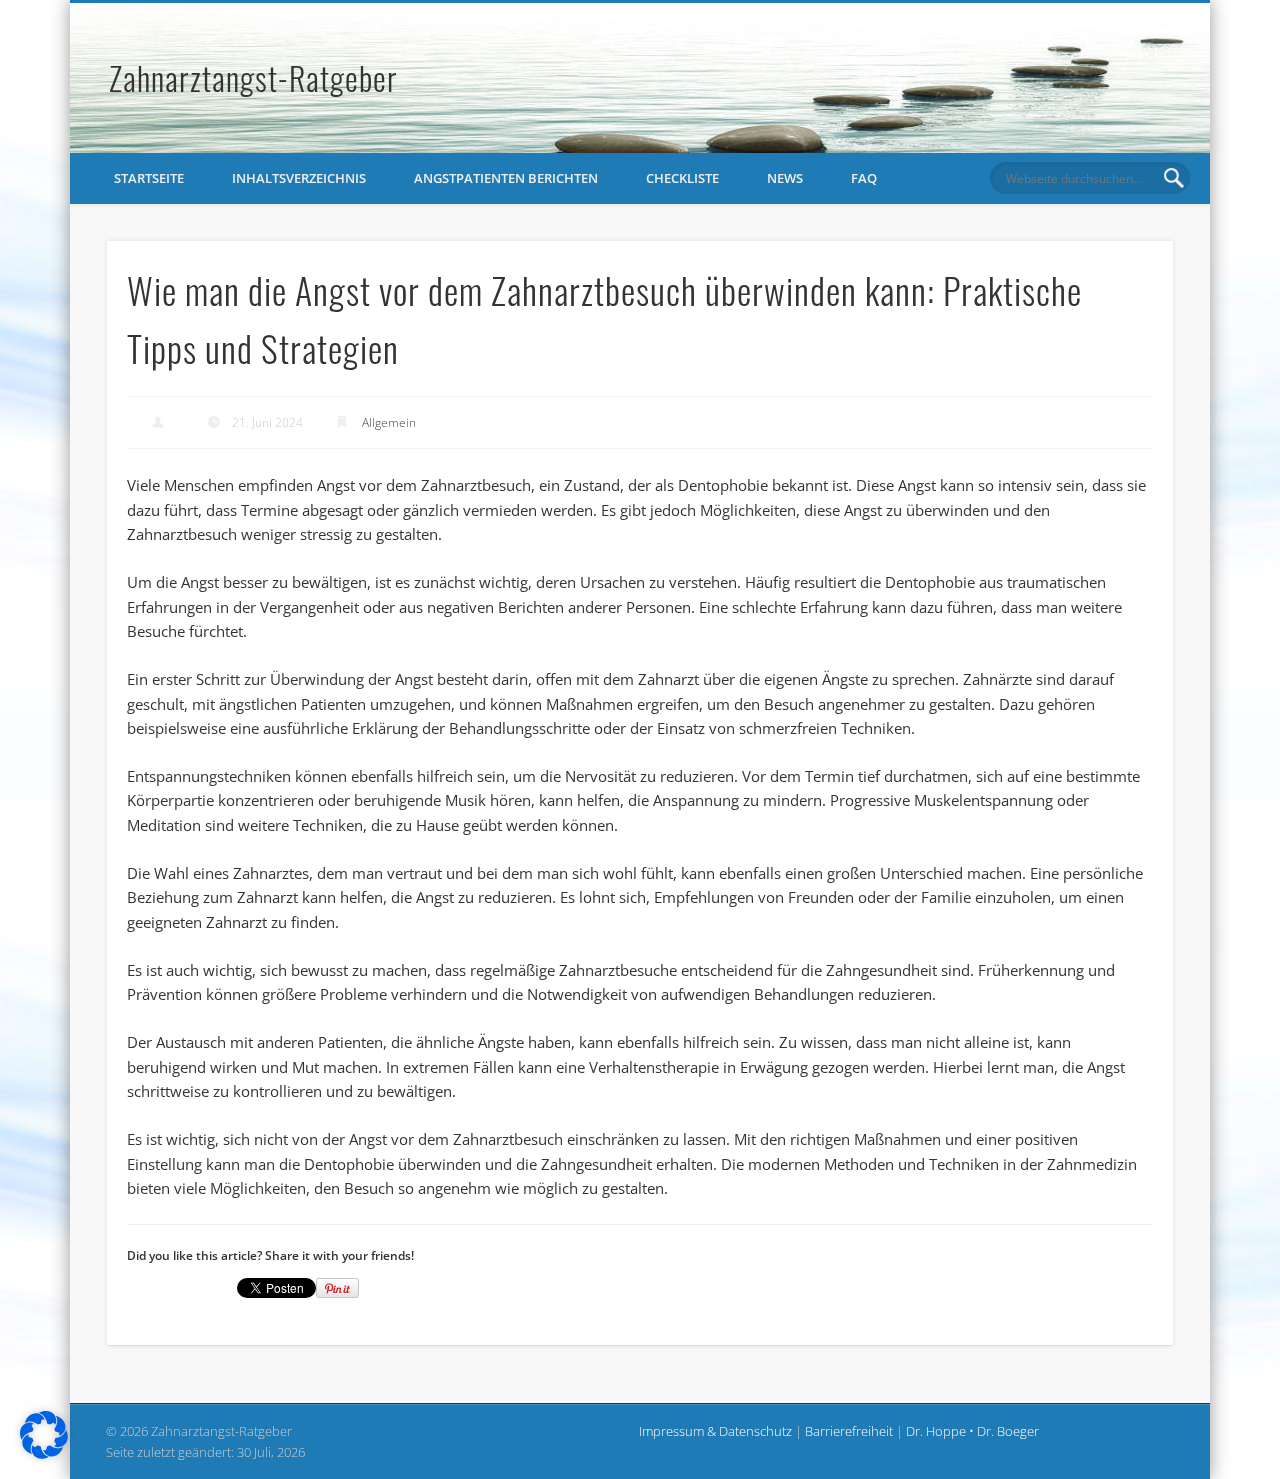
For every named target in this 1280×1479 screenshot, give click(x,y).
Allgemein (389, 422)
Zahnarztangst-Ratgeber (253, 77)
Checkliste (682, 178)
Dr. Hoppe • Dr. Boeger (972, 1431)
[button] (44, 1435)
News (785, 178)
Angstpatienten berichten (506, 178)
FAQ (864, 178)
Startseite (149, 178)
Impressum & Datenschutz (717, 1431)
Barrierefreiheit (850, 1431)
